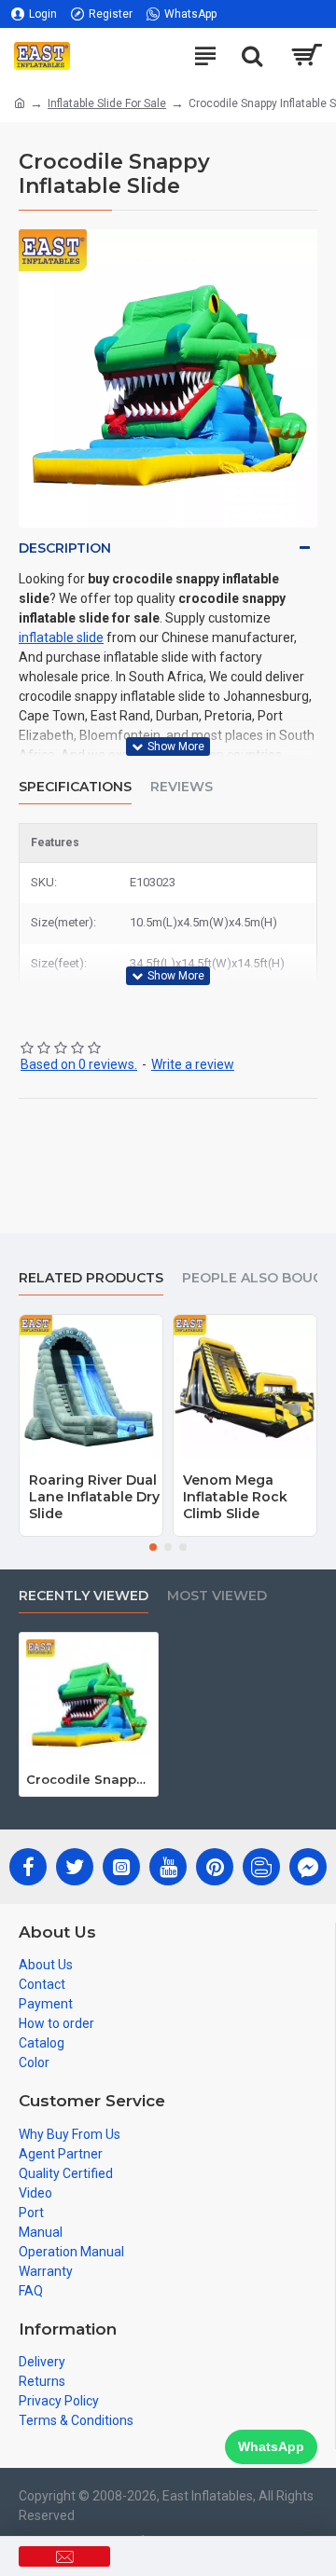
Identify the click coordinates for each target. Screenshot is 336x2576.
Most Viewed (217, 1596)
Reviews (182, 787)
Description (65, 548)
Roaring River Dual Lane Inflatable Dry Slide (94, 1497)
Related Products (91, 1278)
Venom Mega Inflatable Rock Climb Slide (235, 1497)
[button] (153, 1547)
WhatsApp (271, 2446)
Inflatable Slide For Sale (107, 103)
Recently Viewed (84, 1596)
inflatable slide (61, 637)
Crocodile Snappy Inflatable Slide (89, 1779)
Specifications (75, 787)
